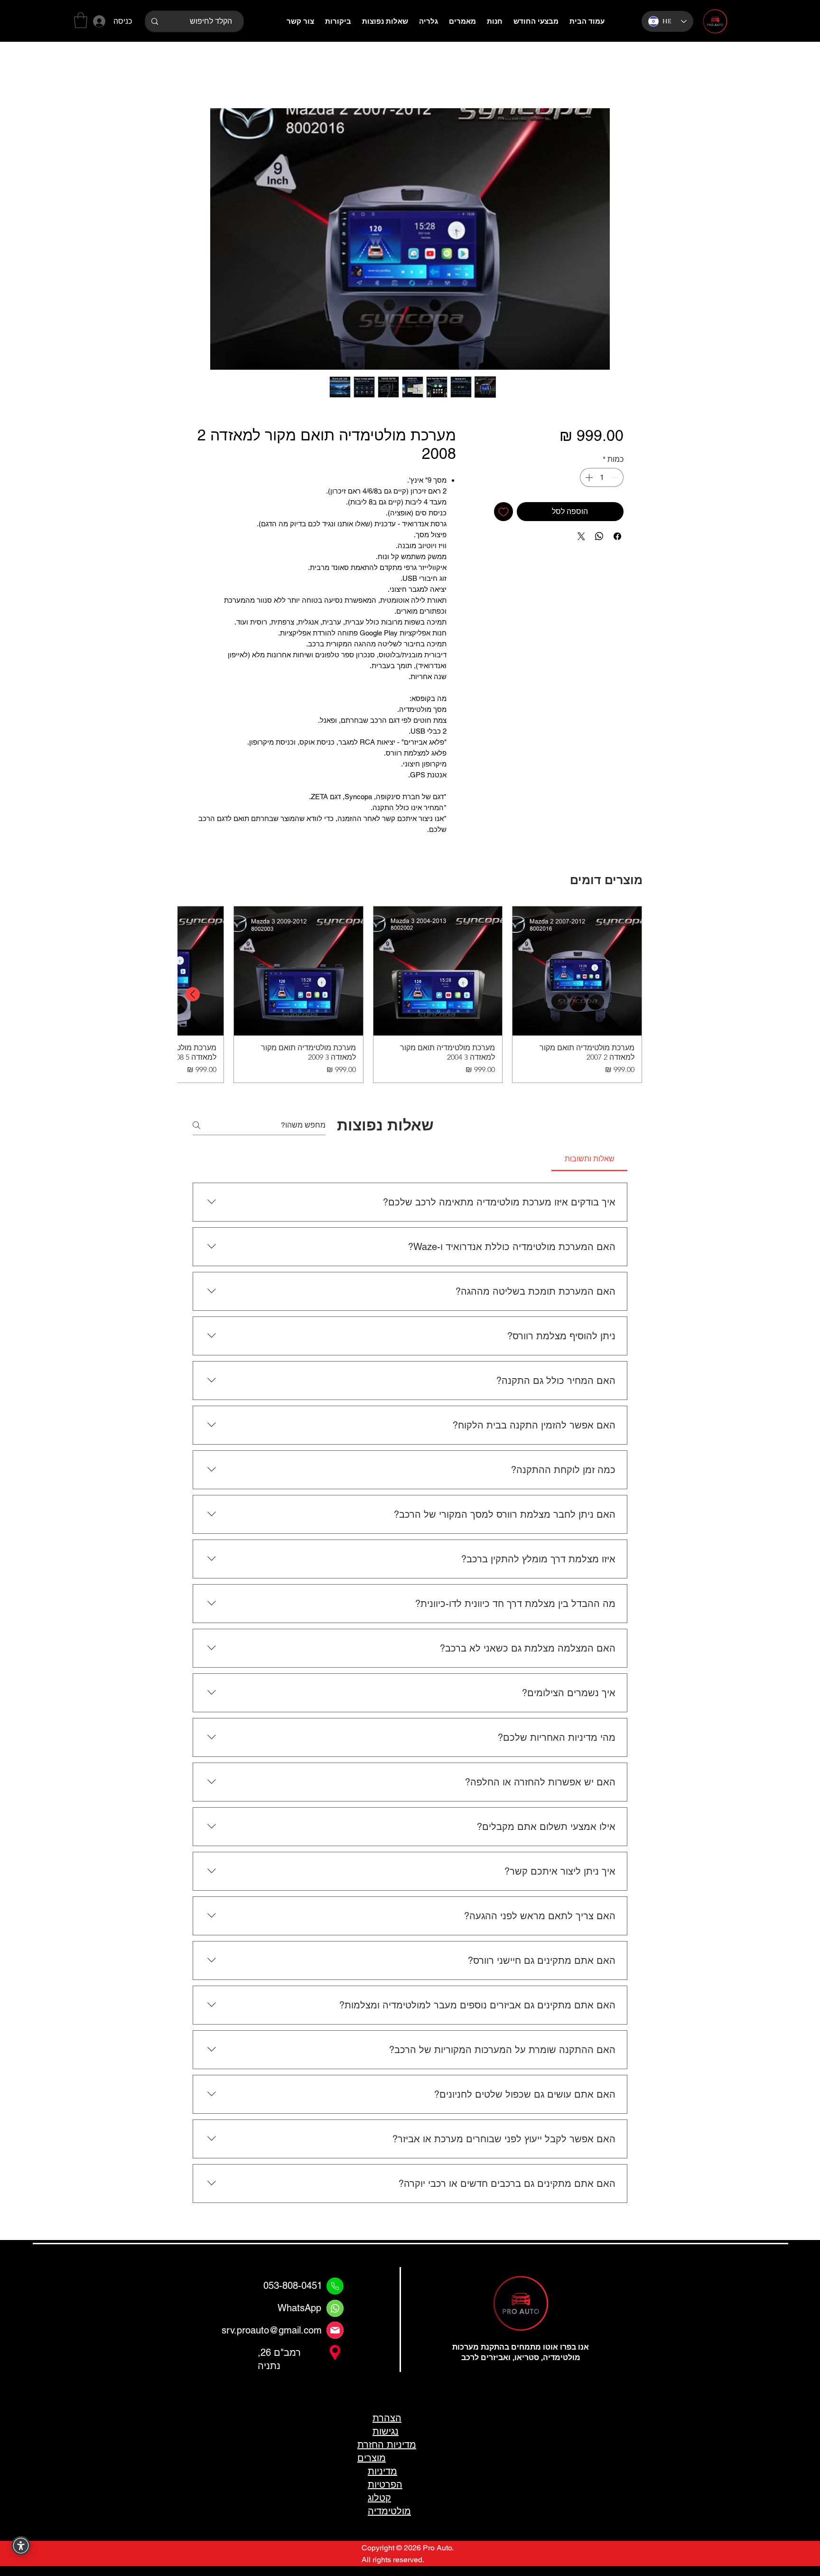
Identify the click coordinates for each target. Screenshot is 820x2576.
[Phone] (335, 2344)
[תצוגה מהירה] (577, 973)
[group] (410, 996)
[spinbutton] (602, 479)
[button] (81, 20)
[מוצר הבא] (193, 996)
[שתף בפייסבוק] (617, 538)
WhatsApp (299, 2366)
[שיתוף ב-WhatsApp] (599, 538)
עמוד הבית (606, 76)
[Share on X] (581, 538)
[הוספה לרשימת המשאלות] (503, 513)
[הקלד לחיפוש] (154, 21)
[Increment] (588, 479)
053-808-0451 (293, 2344)
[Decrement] (615, 479)
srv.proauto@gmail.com (272, 2389)
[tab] (589, 1161)
